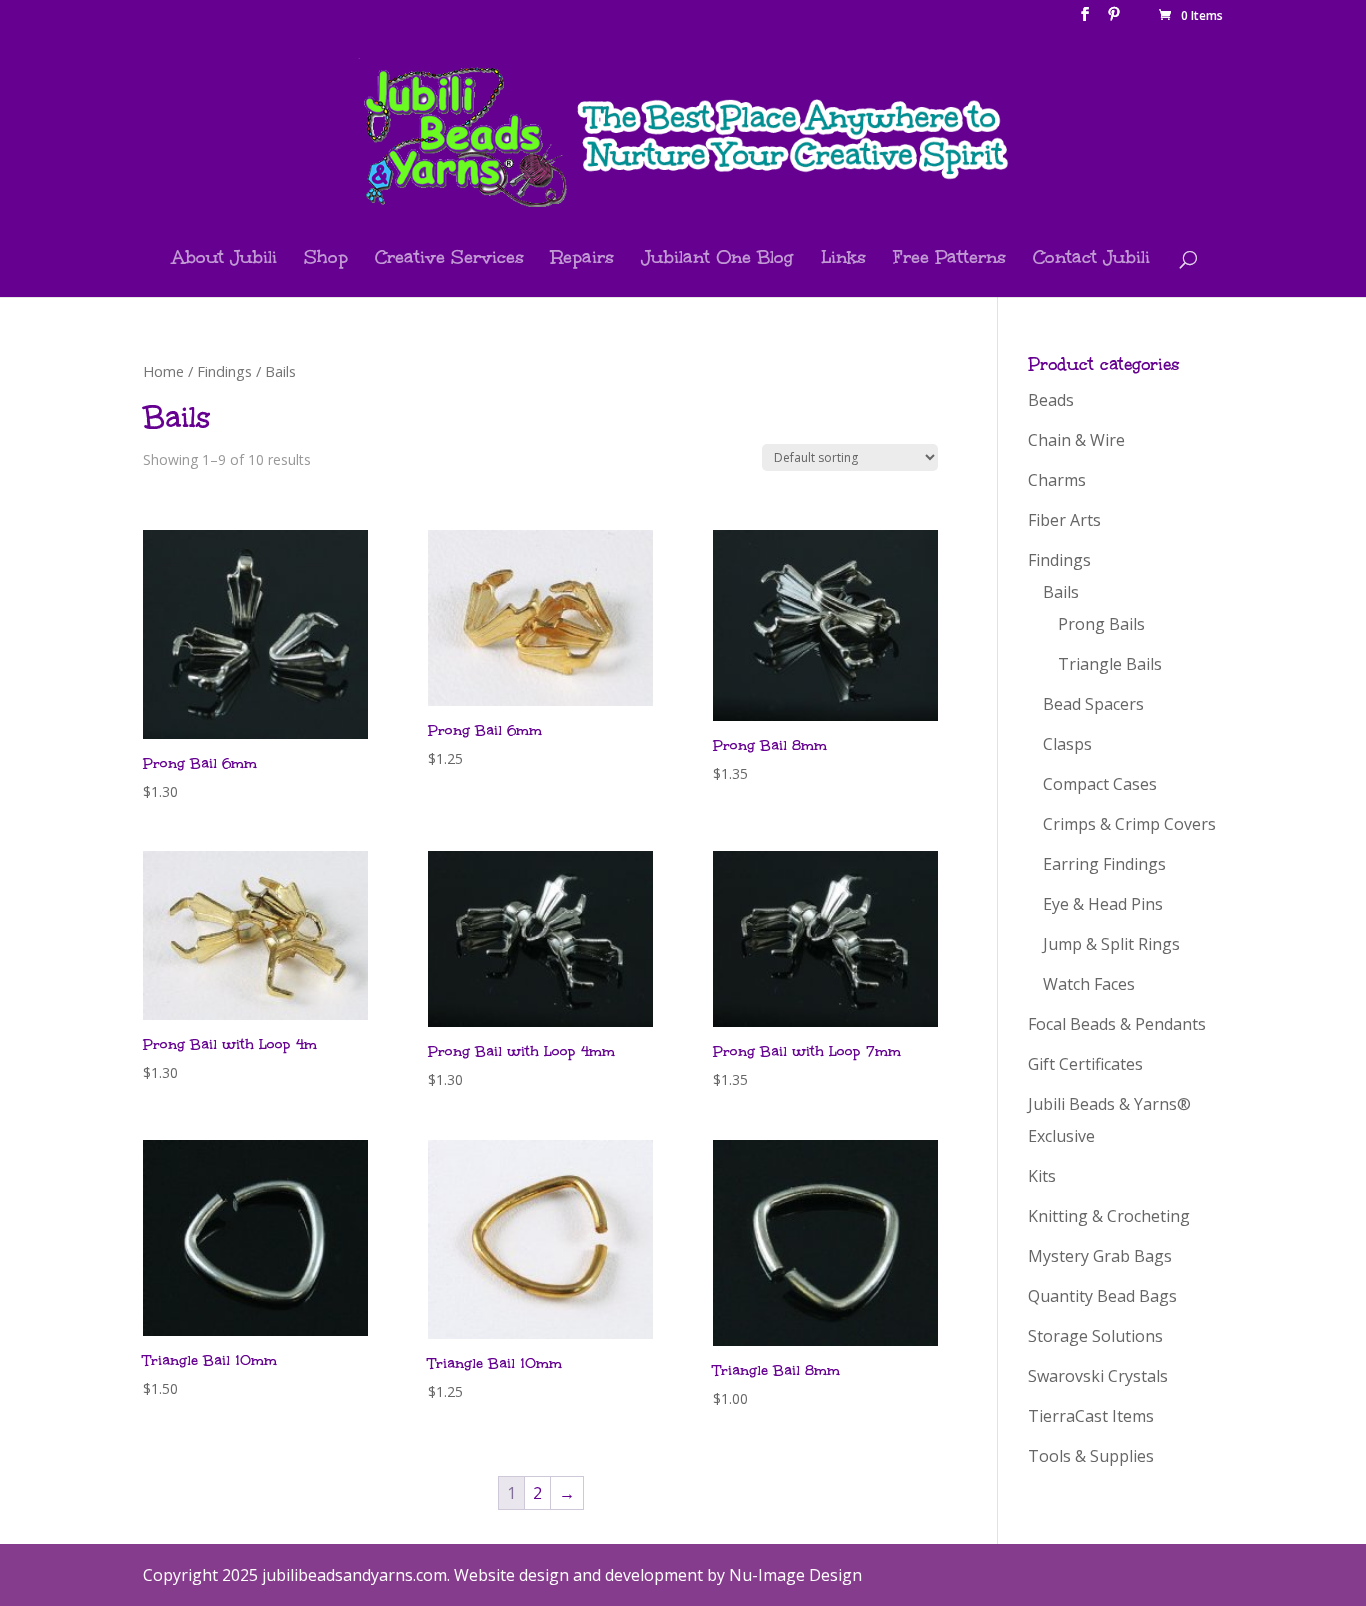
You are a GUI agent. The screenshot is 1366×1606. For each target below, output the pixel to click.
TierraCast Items (1091, 1416)
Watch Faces (1089, 984)
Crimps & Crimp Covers (1129, 824)
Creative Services (449, 259)
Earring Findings (1104, 864)
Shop (326, 259)
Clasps (1067, 744)
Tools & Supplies (1091, 1456)
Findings (224, 371)
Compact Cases (1100, 784)
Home (163, 371)
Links (843, 259)
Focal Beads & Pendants (1117, 1024)
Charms (1057, 480)
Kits (1042, 1176)
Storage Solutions (1095, 1336)
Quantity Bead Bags (1102, 1296)
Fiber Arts (1064, 520)
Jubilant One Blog (717, 259)
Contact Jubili (1091, 259)
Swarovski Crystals (1098, 1376)
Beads (1051, 400)
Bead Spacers (1093, 704)
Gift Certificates (1085, 1064)
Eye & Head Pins (1103, 904)
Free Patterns (949, 259)
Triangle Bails (1110, 664)
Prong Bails (1101, 624)
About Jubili (224, 259)
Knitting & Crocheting (1109, 1216)
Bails (1061, 592)
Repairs (582, 259)
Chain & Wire (1076, 440)
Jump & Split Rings (1111, 944)
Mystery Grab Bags (1100, 1256)
